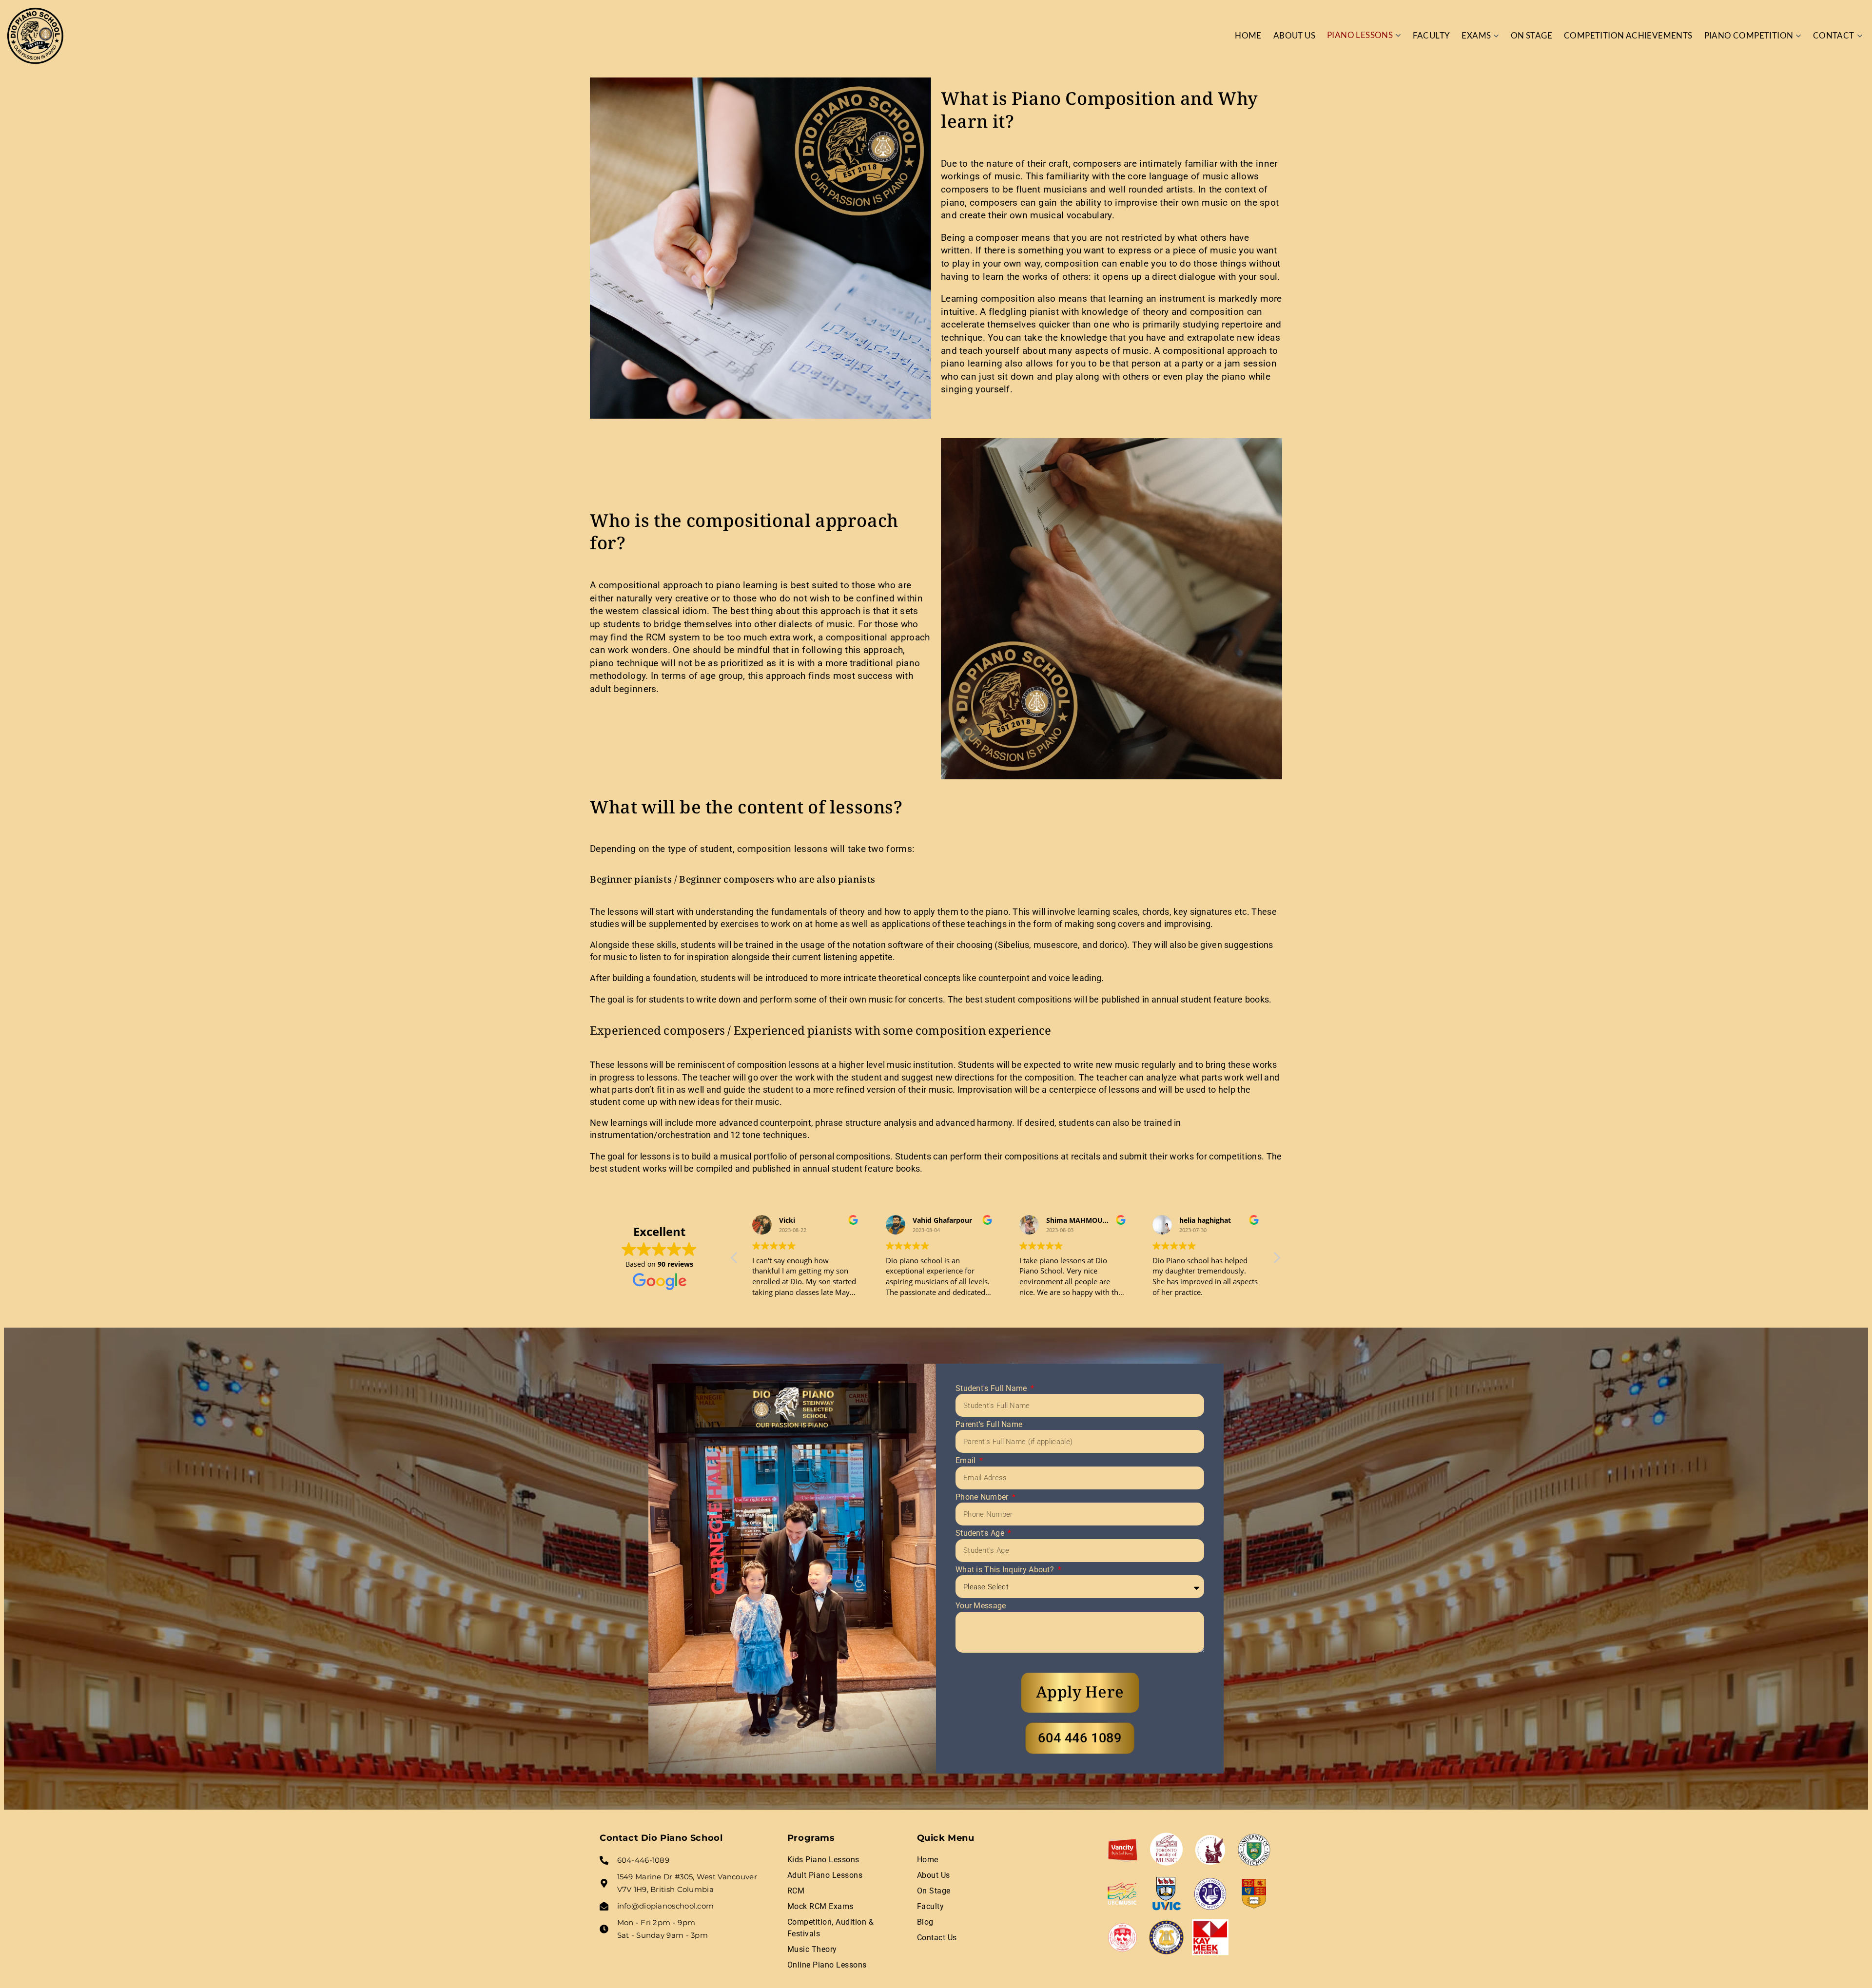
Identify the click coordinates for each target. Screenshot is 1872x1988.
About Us (934, 1875)
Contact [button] (1834, 35)
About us (1294, 35)
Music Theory (812, 1949)
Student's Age (981, 1533)
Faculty (1432, 35)
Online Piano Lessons (827, 1965)
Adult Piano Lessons (825, 1875)
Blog (925, 1922)
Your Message (981, 1606)
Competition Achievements (1628, 35)
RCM (796, 1891)
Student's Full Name (992, 1388)
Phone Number (983, 1497)
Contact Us (937, 1938)
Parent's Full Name (989, 1424)
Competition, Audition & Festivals (831, 1928)
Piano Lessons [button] (1360, 35)
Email (967, 1460)
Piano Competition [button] (1749, 35)
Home (1248, 35)
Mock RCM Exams (820, 1906)
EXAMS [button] (1476, 35)
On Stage (1531, 35)
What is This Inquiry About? (1006, 1570)
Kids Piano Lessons (823, 1860)
